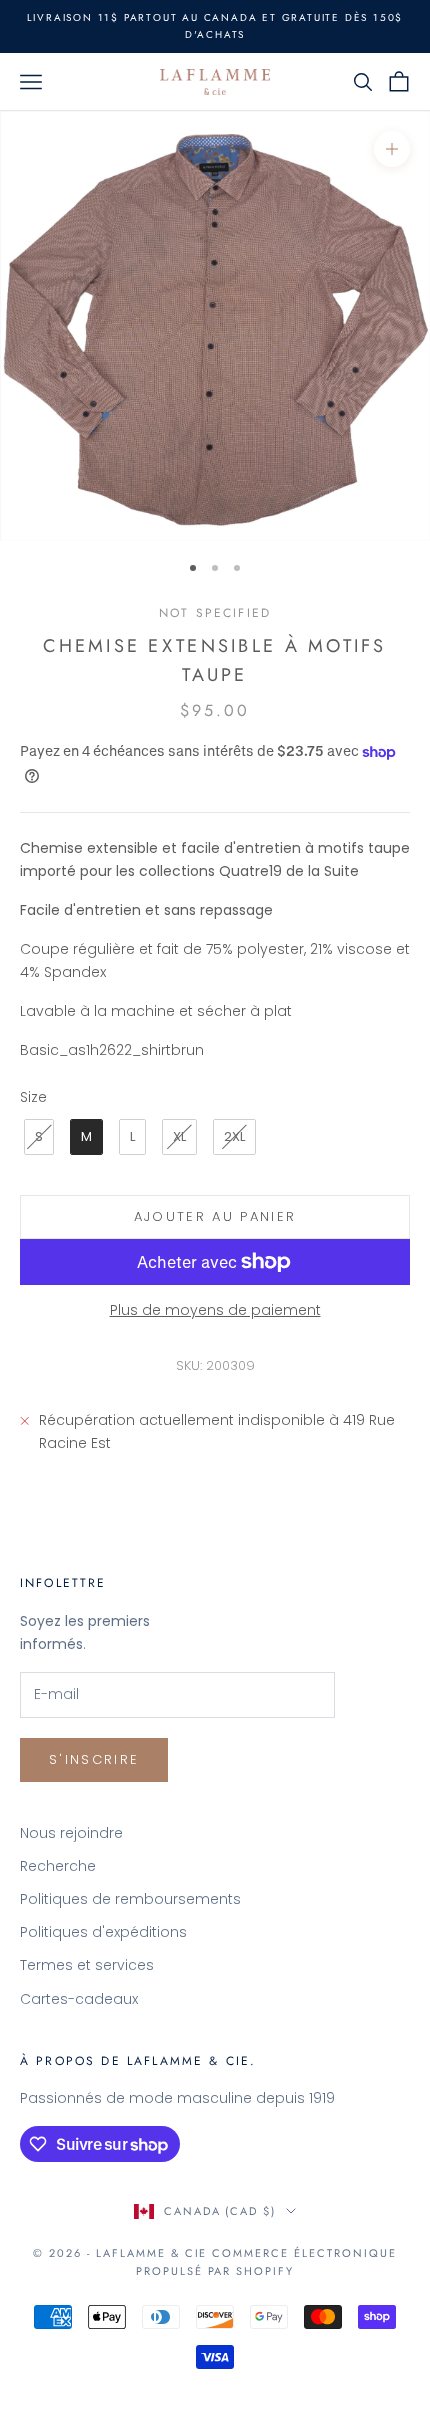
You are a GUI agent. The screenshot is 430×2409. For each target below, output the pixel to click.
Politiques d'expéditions (103, 1932)
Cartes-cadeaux (79, 1999)
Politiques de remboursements (130, 1899)
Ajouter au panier (215, 1216)
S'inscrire (94, 1759)
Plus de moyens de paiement (215, 1310)
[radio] (37, 1137)
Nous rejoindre (71, 1833)
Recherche (58, 1866)
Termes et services (87, 1965)
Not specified (215, 613)
